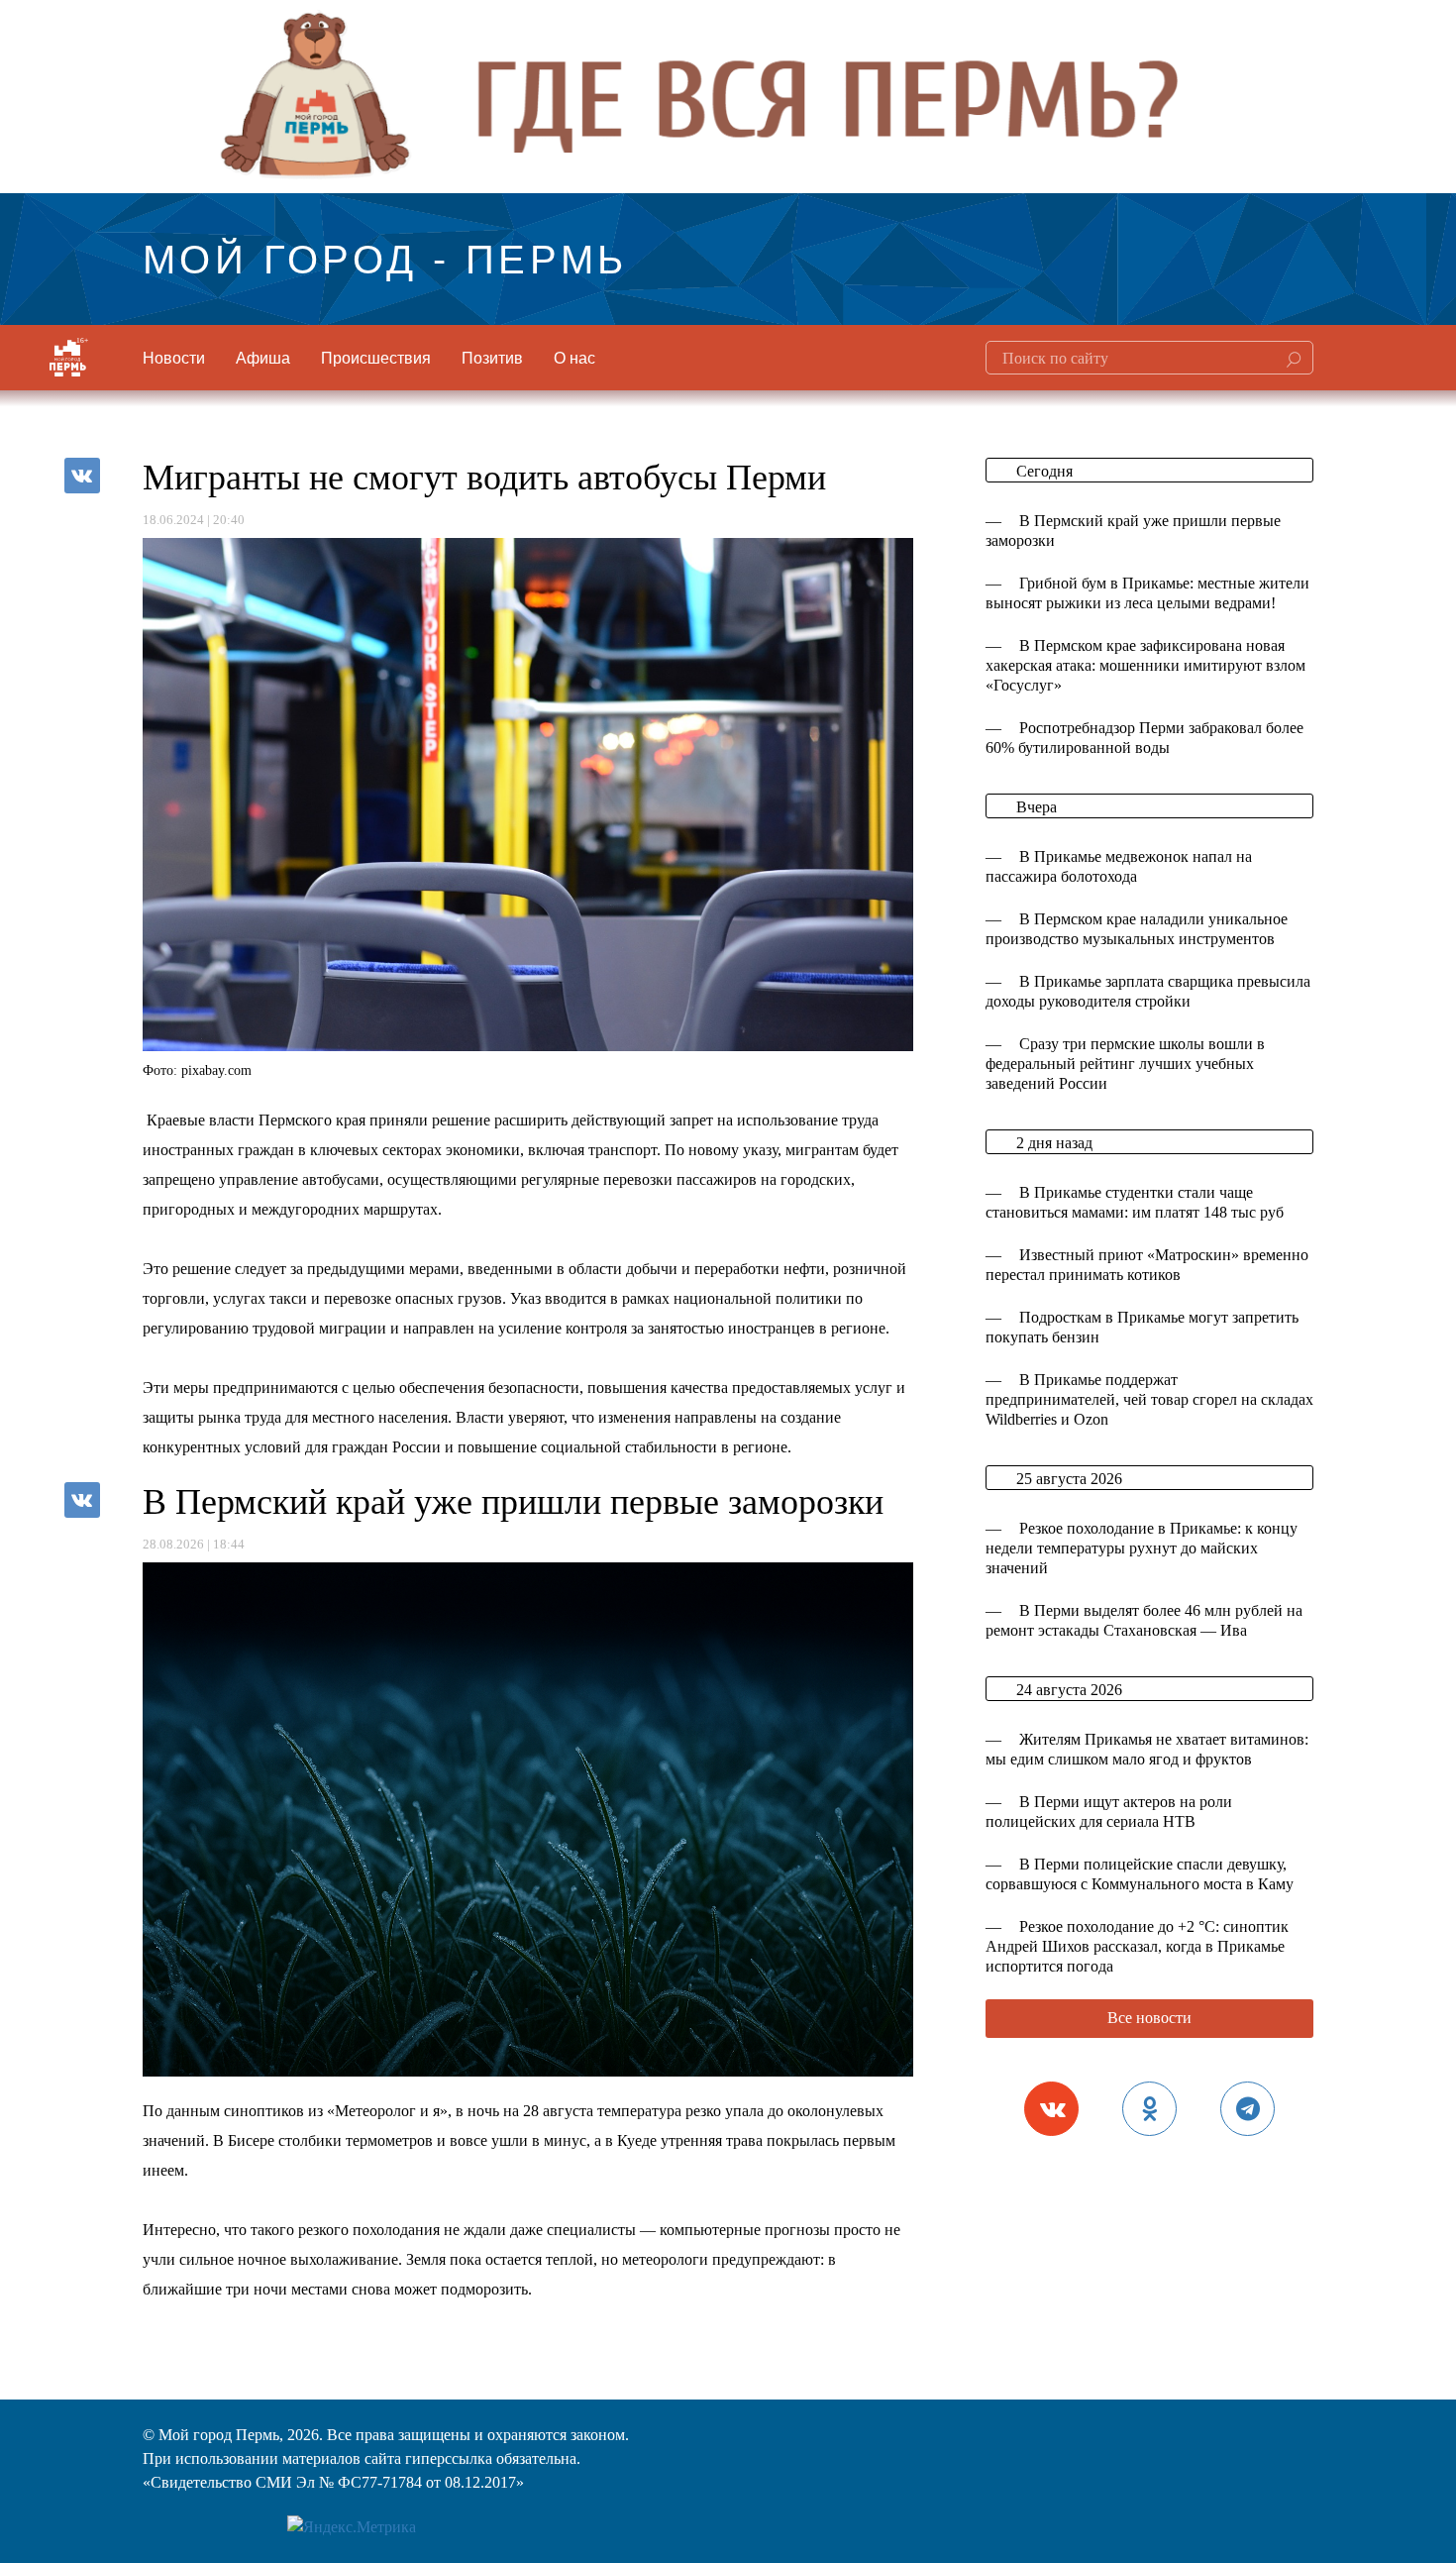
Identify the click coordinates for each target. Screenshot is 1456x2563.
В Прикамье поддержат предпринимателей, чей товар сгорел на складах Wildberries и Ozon (1149, 1399)
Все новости (1149, 2018)
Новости (174, 357)
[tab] (1051, 2109)
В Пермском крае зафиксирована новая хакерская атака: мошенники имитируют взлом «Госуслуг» (1145, 665)
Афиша (263, 357)
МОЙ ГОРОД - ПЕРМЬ (385, 256)
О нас (574, 357)
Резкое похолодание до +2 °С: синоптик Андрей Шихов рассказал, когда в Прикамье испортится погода (1137, 1946)
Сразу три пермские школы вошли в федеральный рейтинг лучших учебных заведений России (1125, 1064)
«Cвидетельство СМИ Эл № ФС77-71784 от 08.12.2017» (333, 2482)
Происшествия (376, 357)
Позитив (492, 357)
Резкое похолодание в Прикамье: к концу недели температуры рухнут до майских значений (1142, 1548)
